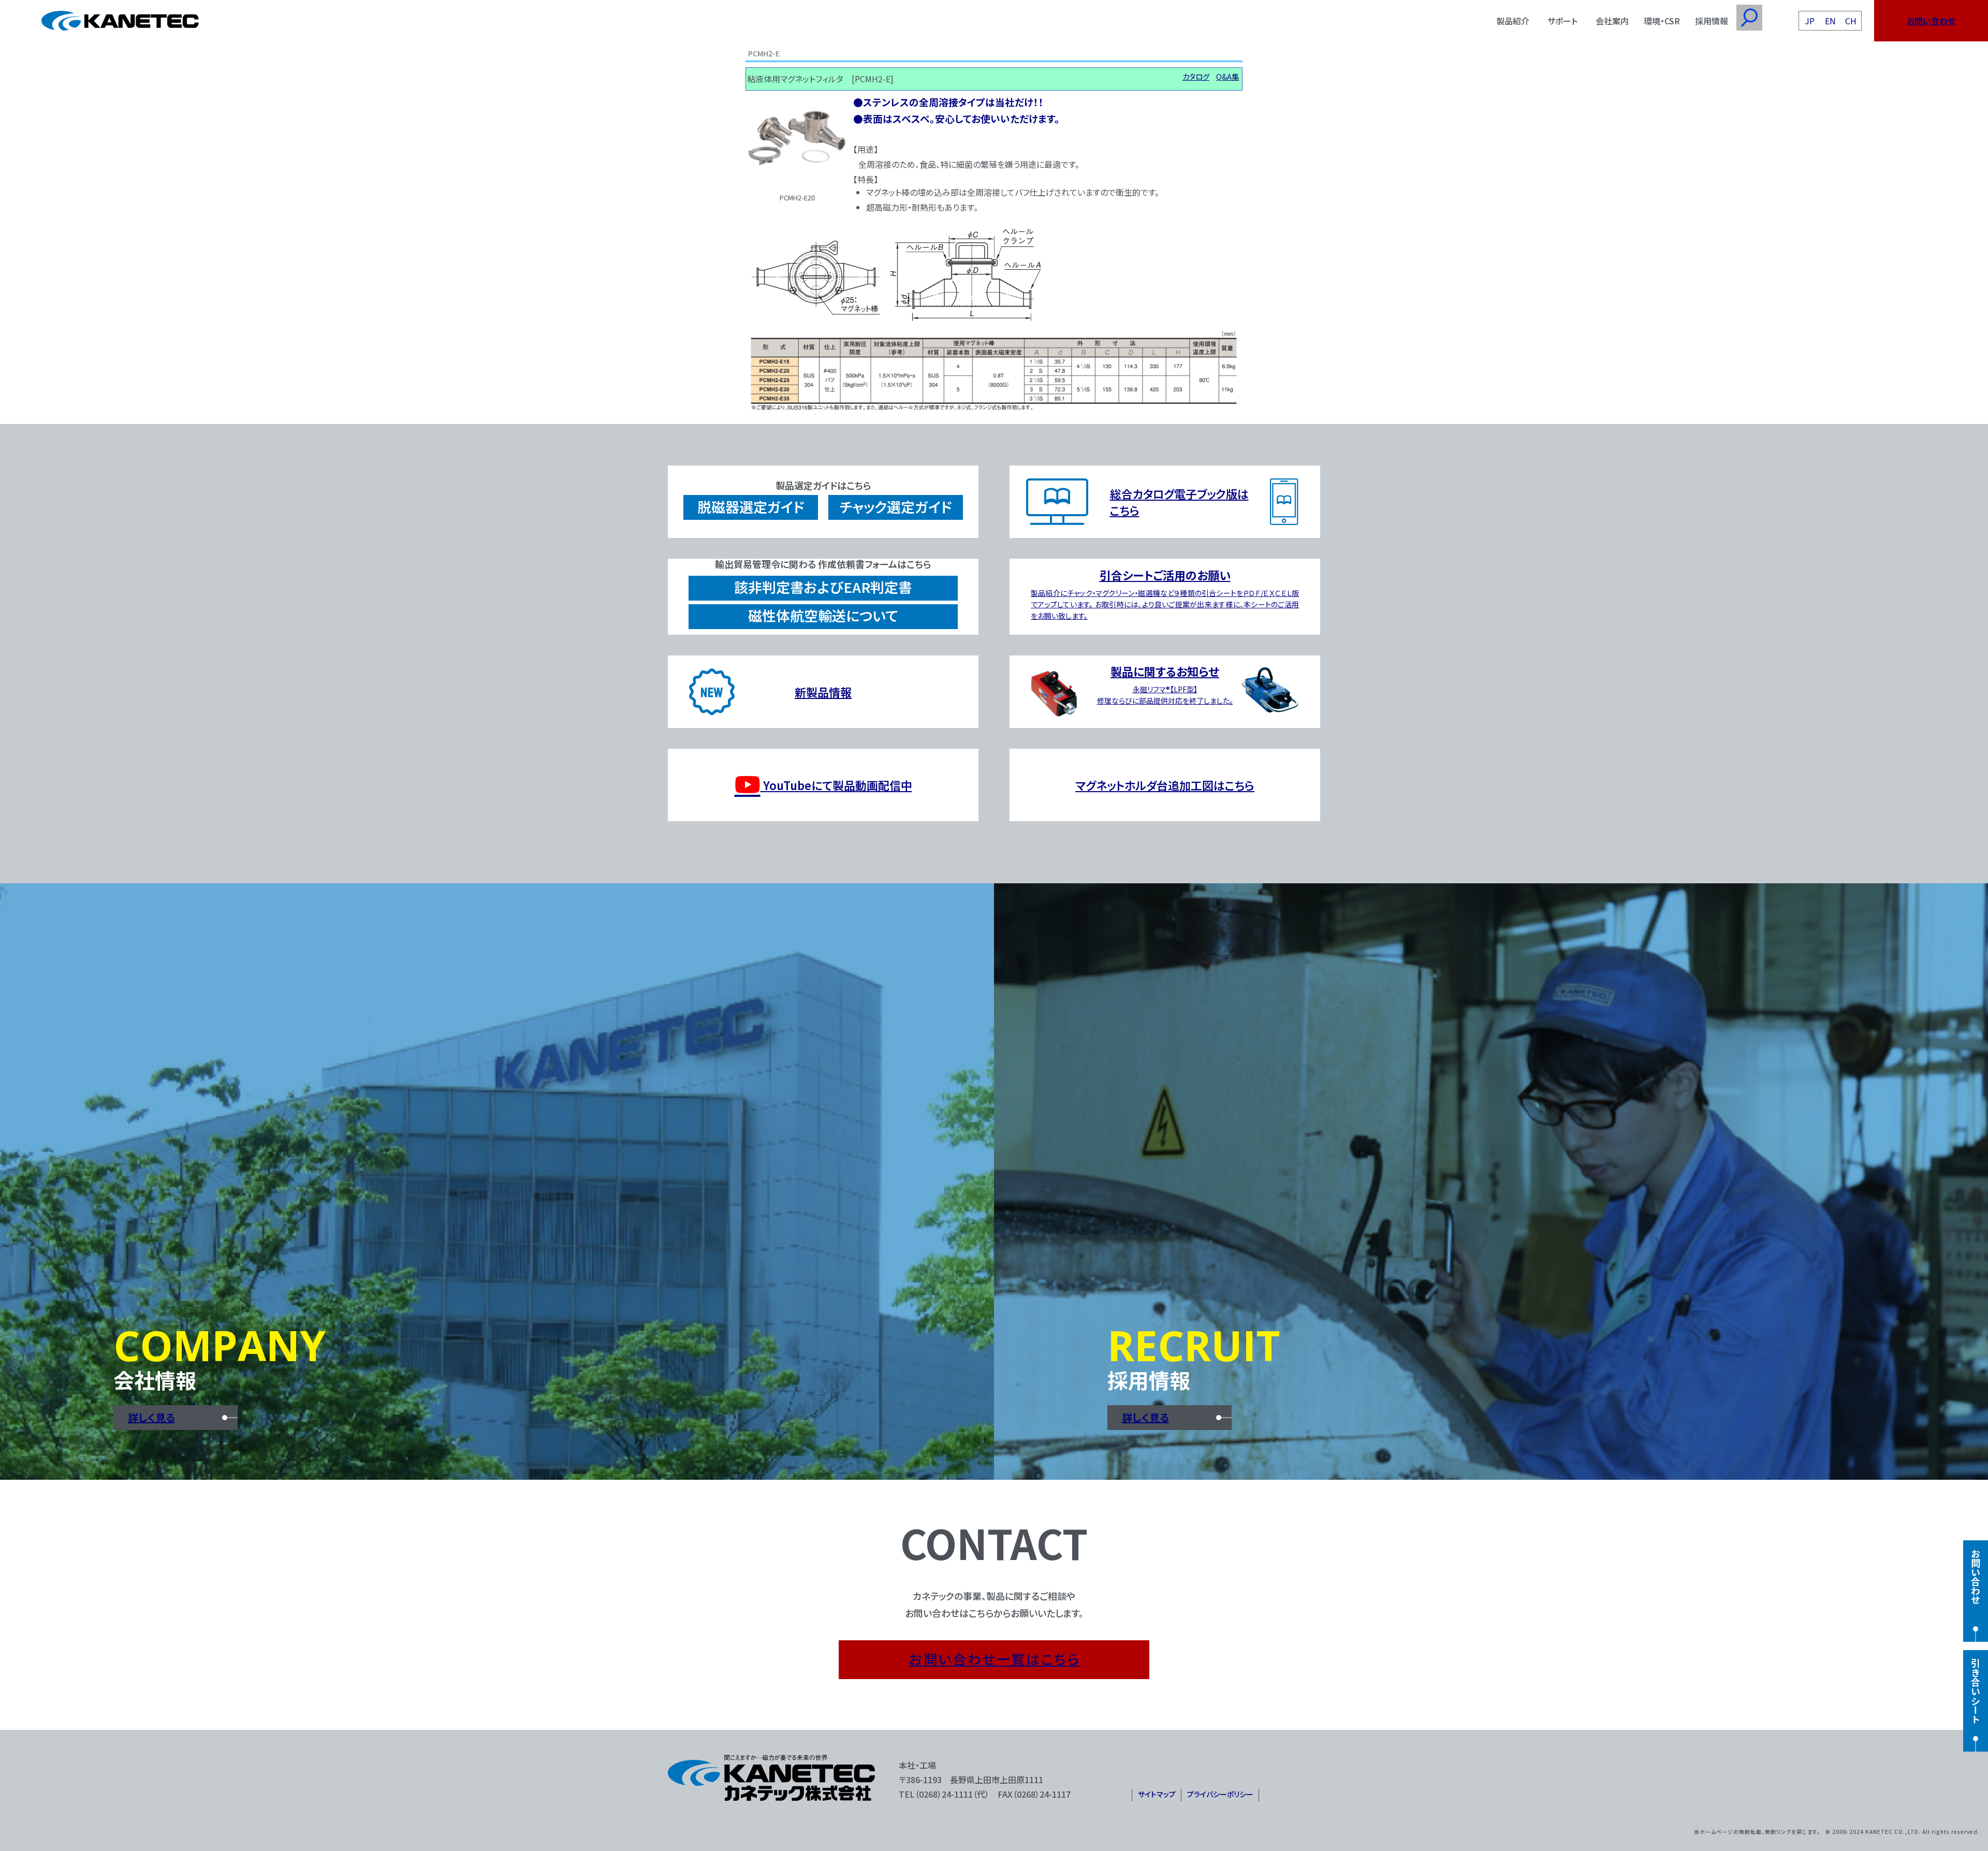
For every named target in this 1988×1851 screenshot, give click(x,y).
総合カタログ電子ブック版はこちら (1179, 502)
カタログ (1196, 76)
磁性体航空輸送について (823, 615)
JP (1810, 21)
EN (1830, 21)
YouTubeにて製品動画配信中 (836, 785)
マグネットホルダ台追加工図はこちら (1165, 785)
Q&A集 (1227, 76)
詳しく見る (151, 1417)
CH (1851, 21)
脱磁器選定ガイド (751, 507)
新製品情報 (823, 692)
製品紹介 (1513, 21)
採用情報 (1712, 21)
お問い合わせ (1931, 21)
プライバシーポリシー (1220, 1794)
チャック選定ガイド (896, 507)
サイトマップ (1157, 1794)
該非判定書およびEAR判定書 (823, 587)
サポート (1562, 21)
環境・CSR (1662, 21)
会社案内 (1612, 21)
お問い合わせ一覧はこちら (995, 1659)
